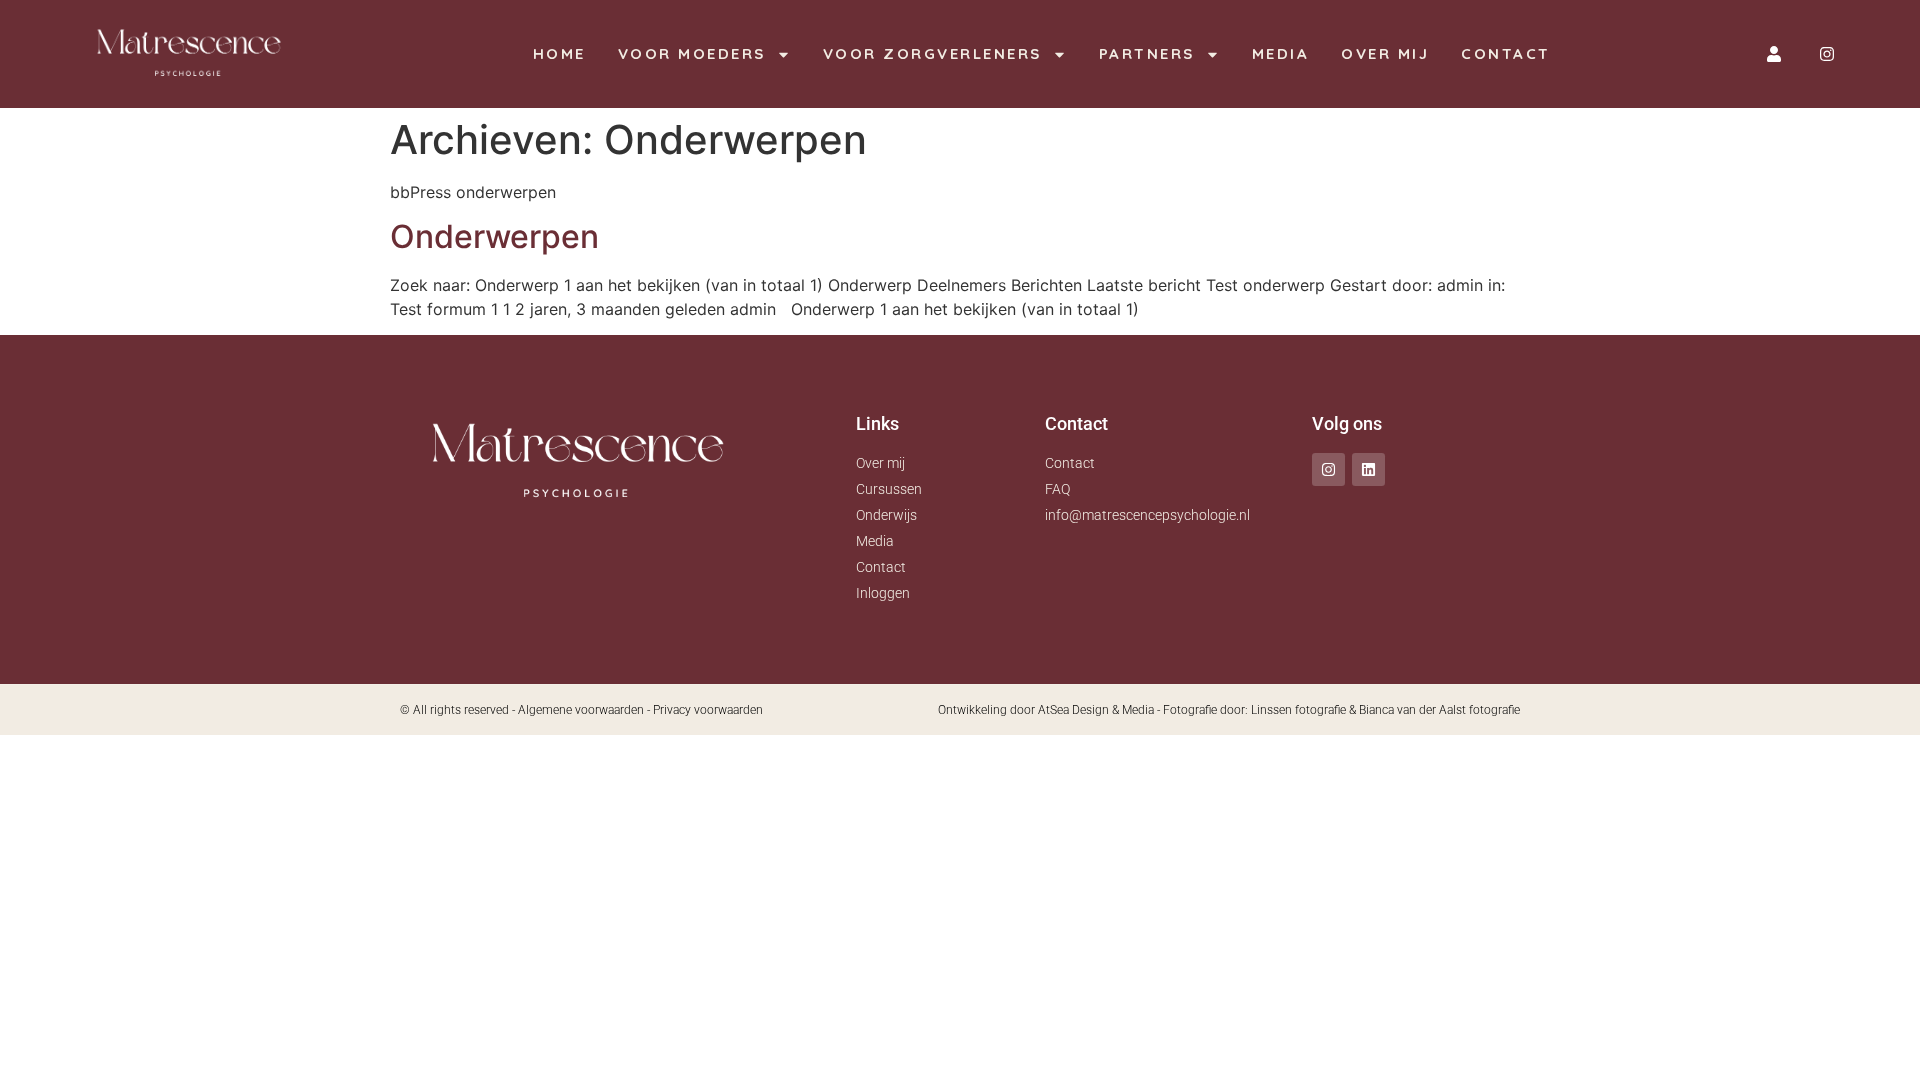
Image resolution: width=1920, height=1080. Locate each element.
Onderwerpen (494, 236)
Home (559, 53)
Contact (1506, 53)
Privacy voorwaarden (708, 710)
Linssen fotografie (1298, 710)
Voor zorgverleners (932, 53)
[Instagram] (1827, 54)
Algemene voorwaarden (581, 710)
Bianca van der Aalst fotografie (1439, 710)
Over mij (1385, 53)
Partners (1147, 53)
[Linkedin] (1368, 469)
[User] (1774, 54)
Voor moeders (692, 53)
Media (1281, 53)
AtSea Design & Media (1096, 710)
